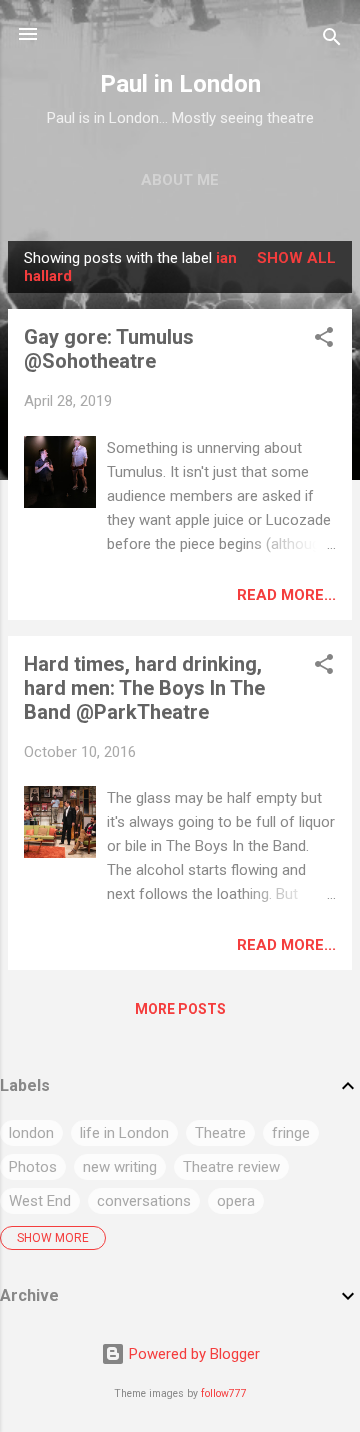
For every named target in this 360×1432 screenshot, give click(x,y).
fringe (291, 1133)
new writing (120, 1167)
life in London (124, 1133)
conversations (144, 1201)
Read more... (286, 595)
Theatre (220, 1133)
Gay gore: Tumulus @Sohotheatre (109, 349)
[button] (324, 340)
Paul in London (180, 84)
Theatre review (231, 1167)
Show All (296, 258)
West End (40, 1201)
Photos (33, 1167)
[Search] (332, 40)
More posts (180, 1009)
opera (236, 1201)
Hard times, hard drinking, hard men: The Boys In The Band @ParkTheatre (144, 688)
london (31, 1133)
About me (180, 180)
